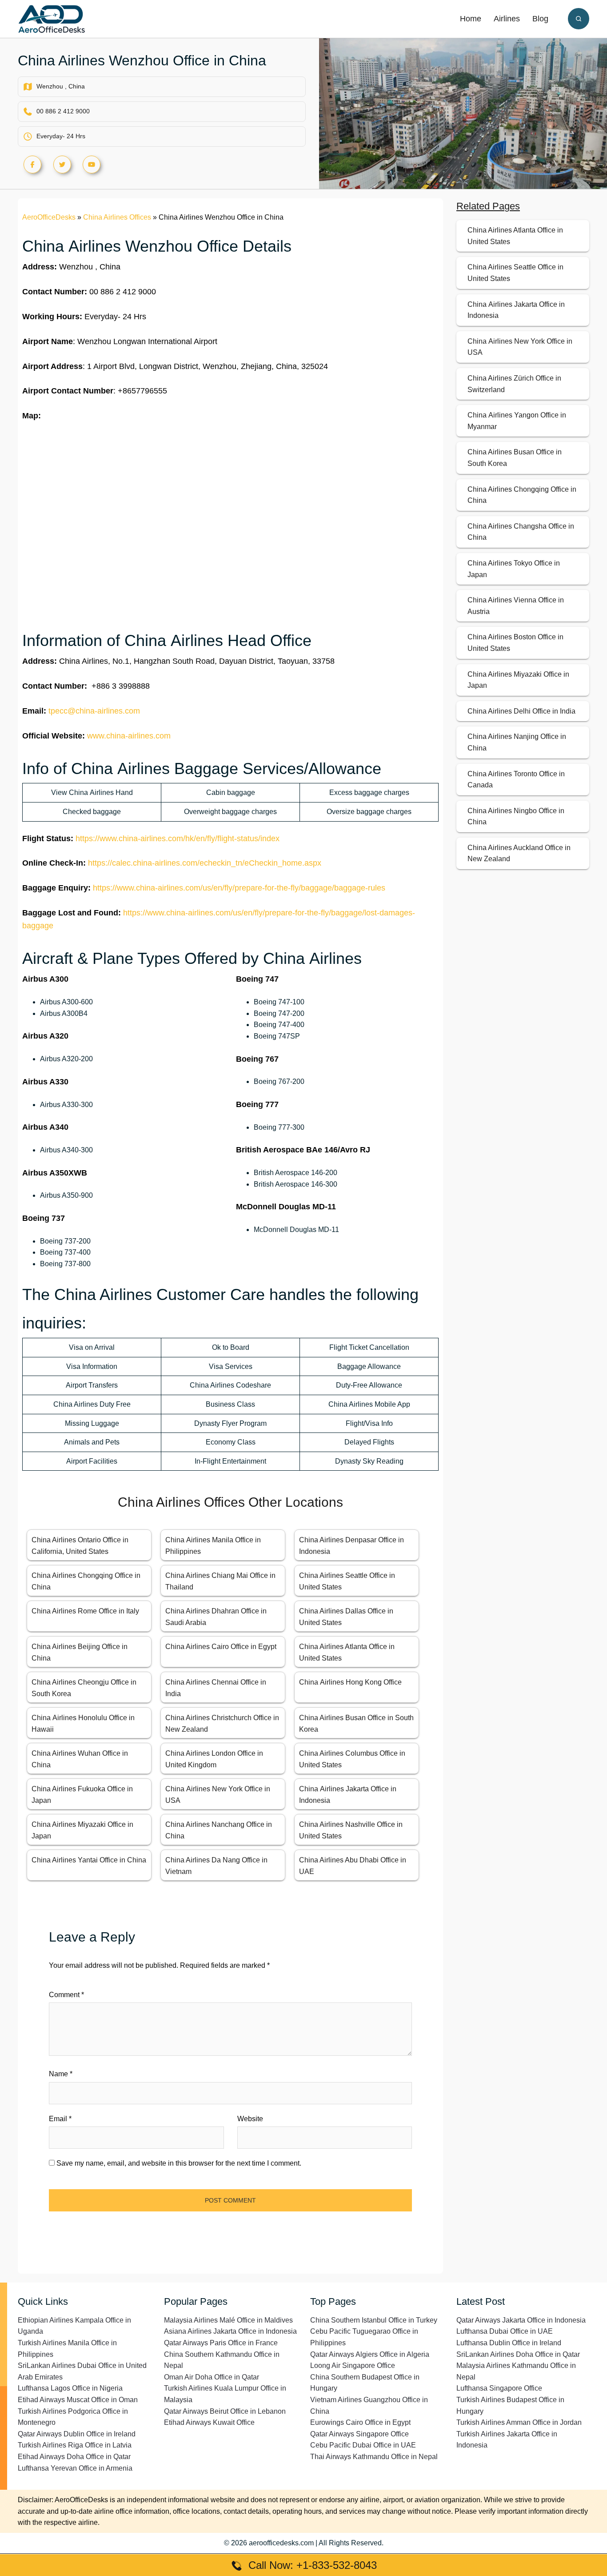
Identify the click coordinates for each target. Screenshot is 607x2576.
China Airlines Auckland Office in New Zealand (519, 853)
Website (250, 2119)
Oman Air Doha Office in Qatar (212, 2377)
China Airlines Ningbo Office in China (516, 817)
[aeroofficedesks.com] (52, 18)
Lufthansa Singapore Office (499, 2388)
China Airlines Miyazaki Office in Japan (518, 680)
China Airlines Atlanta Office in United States (515, 236)
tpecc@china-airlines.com (94, 711)
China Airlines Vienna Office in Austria (516, 606)
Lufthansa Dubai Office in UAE (505, 2331)
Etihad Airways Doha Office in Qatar (74, 2457)
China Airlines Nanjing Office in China (517, 742)
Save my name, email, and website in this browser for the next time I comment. (179, 2163)
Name (61, 2074)
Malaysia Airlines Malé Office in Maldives (228, 2320)
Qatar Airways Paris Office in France (221, 2343)
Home (471, 19)
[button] (579, 19)
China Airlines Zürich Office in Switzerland (514, 384)
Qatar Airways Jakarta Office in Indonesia (521, 2320)
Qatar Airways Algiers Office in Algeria (370, 2354)
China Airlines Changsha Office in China (521, 532)
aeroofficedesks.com (281, 2543)
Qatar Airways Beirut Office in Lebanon (225, 2411)
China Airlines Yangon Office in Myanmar (517, 421)
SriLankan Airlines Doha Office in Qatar (518, 2354)
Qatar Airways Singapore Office (359, 2434)
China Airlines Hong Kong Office (350, 1682)
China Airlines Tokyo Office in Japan (514, 569)
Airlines (507, 19)
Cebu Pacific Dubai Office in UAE (363, 2445)
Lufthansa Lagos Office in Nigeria (70, 2388)
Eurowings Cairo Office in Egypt (360, 2422)
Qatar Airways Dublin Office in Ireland (77, 2434)
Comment (66, 1995)
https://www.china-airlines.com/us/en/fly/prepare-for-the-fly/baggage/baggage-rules (239, 888)
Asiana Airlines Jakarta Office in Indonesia (230, 2331)
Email (60, 2119)
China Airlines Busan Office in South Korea (515, 458)
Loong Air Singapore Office (353, 2365)
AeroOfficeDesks (49, 217)
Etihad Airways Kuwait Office (209, 2422)
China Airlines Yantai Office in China (89, 1860)
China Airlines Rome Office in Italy (85, 1611)
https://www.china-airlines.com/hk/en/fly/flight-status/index (178, 839)
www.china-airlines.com (129, 736)
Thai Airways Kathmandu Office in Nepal (374, 2457)
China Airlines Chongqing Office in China (522, 495)
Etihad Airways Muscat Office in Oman (78, 2400)
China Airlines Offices (117, 217)
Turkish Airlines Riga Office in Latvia (75, 2445)
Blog (540, 19)
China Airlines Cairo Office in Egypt (221, 1647)
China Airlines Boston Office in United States (515, 643)
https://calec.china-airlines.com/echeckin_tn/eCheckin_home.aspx (205, 863)
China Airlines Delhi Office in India (521, 711)
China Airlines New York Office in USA (520, 347)
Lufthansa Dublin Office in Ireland (509, 2343)
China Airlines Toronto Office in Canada (516, 780)
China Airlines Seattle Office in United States (515, 273)
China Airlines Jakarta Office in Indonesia (516, 310)
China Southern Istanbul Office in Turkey (374, 2320)
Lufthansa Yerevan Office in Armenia (75, 2468)
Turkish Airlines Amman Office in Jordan (519, 2422)
